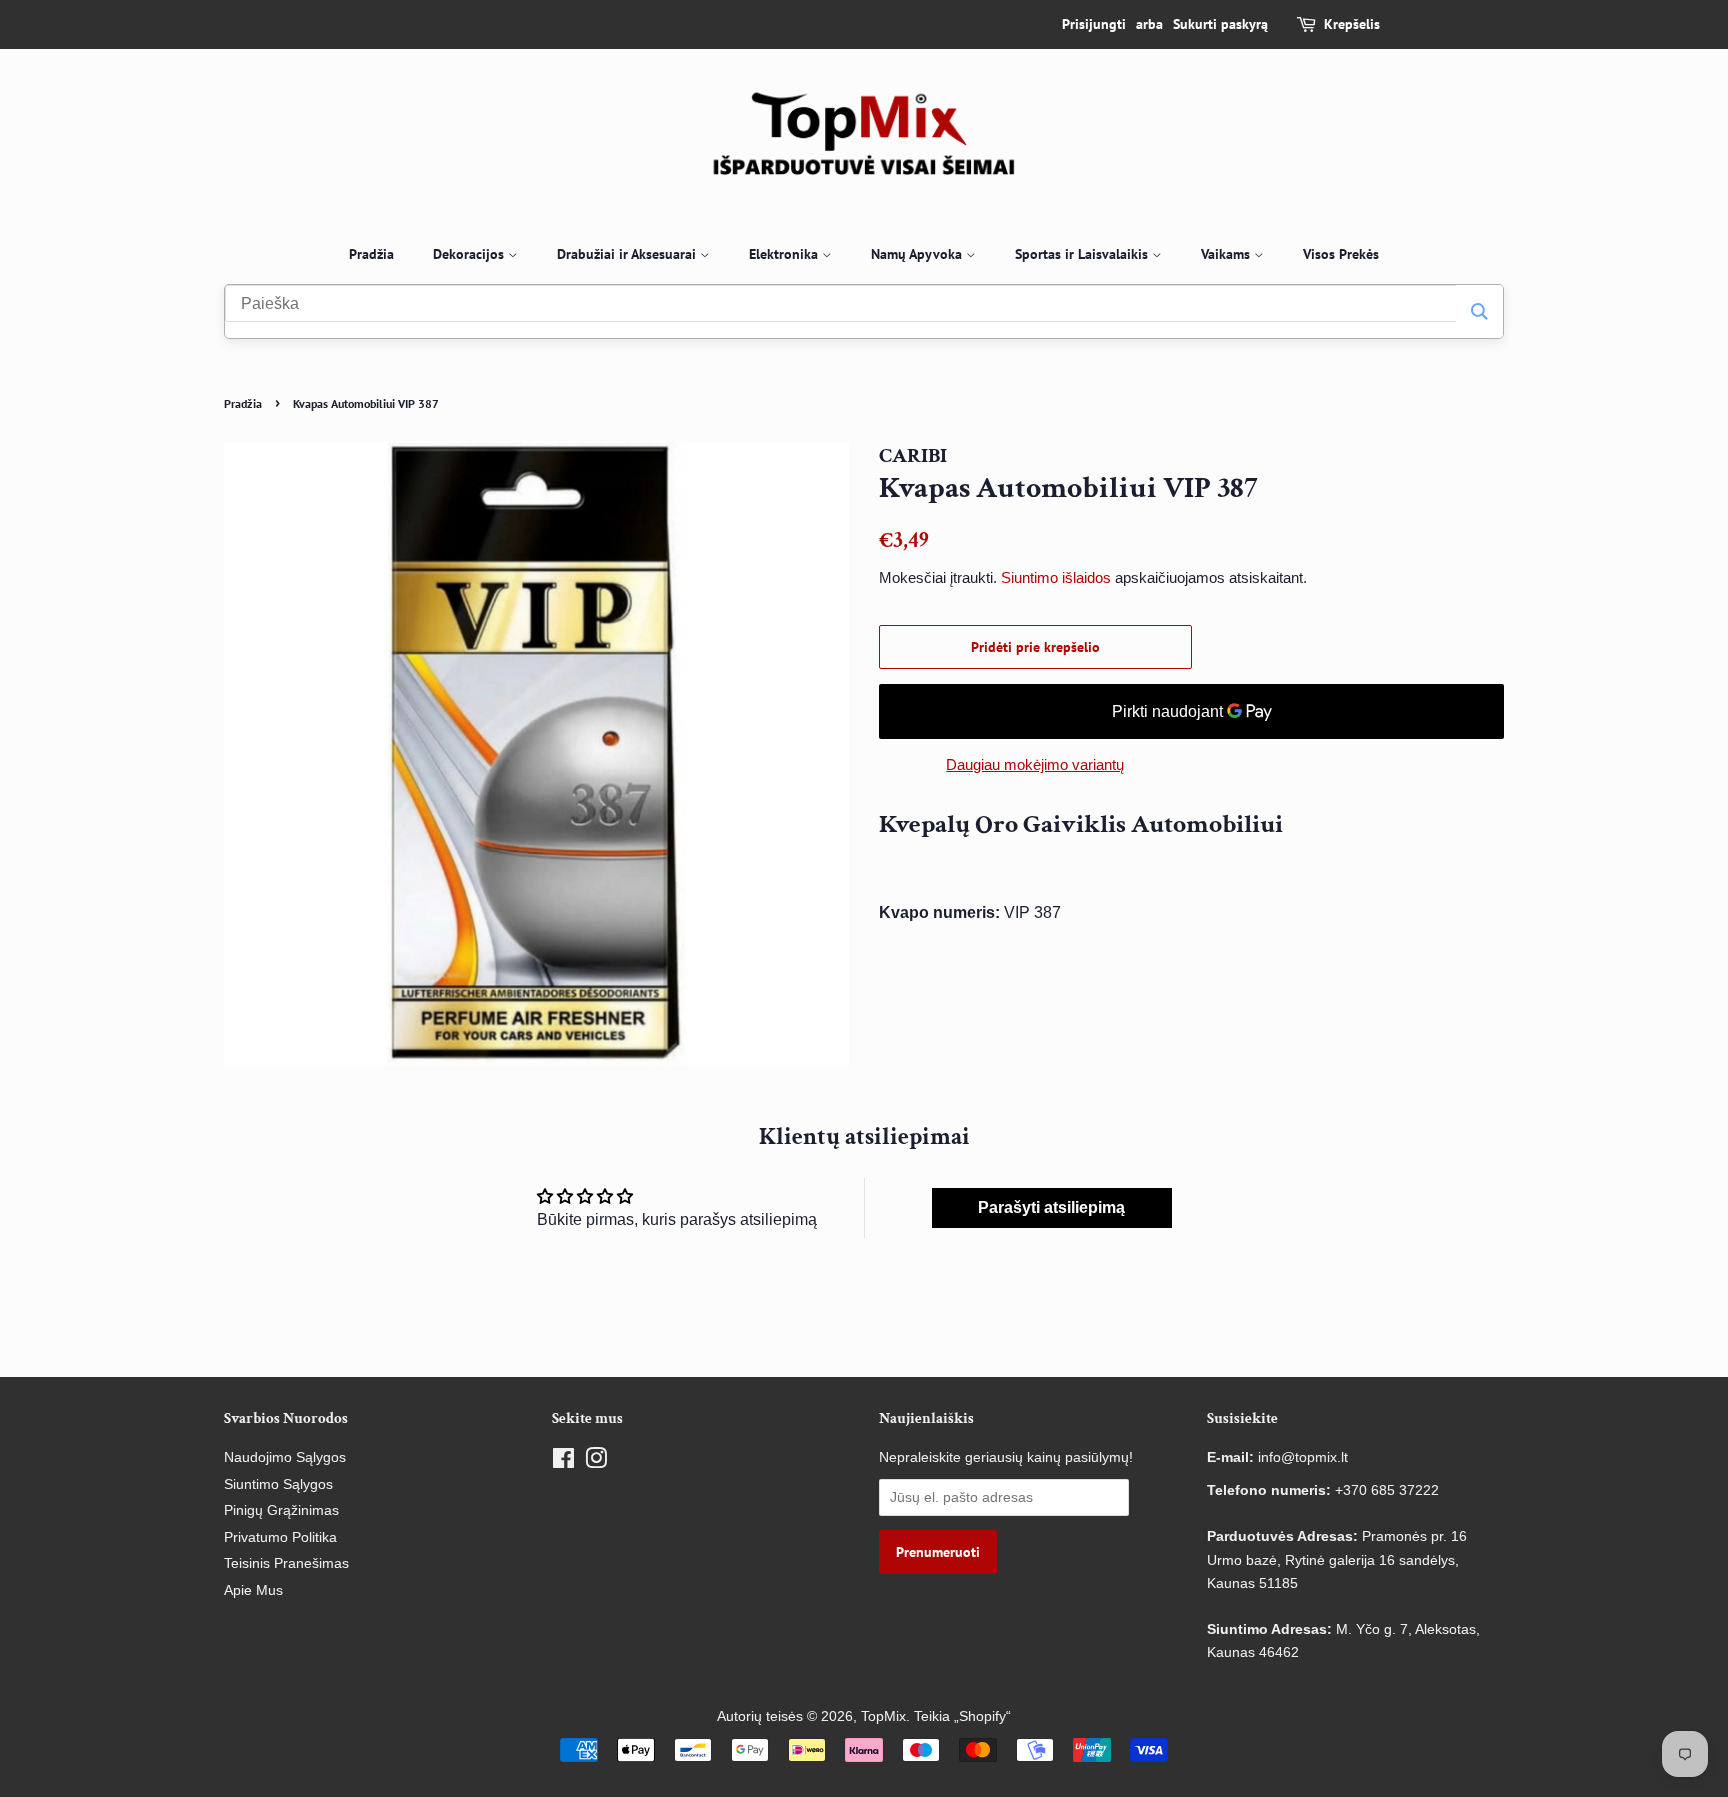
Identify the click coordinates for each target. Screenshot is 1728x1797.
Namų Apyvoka (918, 254)
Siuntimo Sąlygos (278, 1484)
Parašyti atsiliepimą (1051, 1207)
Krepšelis (1352, 24)
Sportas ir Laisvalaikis (1083, 254)
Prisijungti (1094, 24)
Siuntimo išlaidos (1056, 577)
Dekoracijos (470, 254)
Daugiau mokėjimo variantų (1035, 764)
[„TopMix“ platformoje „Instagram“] (596, 1462)
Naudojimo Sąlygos (285, 1457)
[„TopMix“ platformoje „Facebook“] (563, 1462)
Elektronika (785, 254)
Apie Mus (253, 1590)
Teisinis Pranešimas (286, 1563)
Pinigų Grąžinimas (281, 1510)
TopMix (883, 1716)
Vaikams (1227, 254)
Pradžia (371, 254)
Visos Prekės (1341, 254)
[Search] (1479, 311)
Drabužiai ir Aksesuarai (628, 254)
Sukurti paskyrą (1220, 24)
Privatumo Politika (280, 1537)
